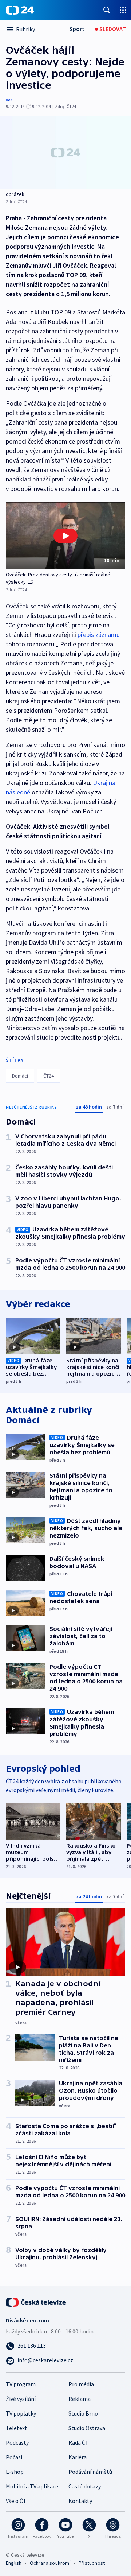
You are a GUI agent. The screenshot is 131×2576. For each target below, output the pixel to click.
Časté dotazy (85, 2486)
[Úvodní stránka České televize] (36, 2302)
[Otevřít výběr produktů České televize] (123, 10)
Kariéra (78, 2457)
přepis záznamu (99, 635)
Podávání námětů (90, 2472)
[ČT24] (20, 10)
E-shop (15, 2472)
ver (9, 100)
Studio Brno (83, 2413)
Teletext (17, 2428)
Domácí (20, 1076)
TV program (21, 2384)
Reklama (80, 2399)
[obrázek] (65, 152)
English (14, 2563)
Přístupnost (92, 2563)
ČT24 (49, 1076)
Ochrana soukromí (50, 2563)
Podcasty (17, 2442)
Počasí (14, 2457)
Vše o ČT (16, 2501)
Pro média (81, 2384)
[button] (65, 536)
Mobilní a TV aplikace (32, 2486)
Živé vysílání (21, 2399)
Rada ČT (79, 2442)
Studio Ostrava (87, 2428)
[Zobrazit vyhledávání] (107, 10)
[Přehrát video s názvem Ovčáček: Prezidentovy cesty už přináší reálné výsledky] (65, 536)
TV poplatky (21, 2413)
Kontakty (80, 2501)
